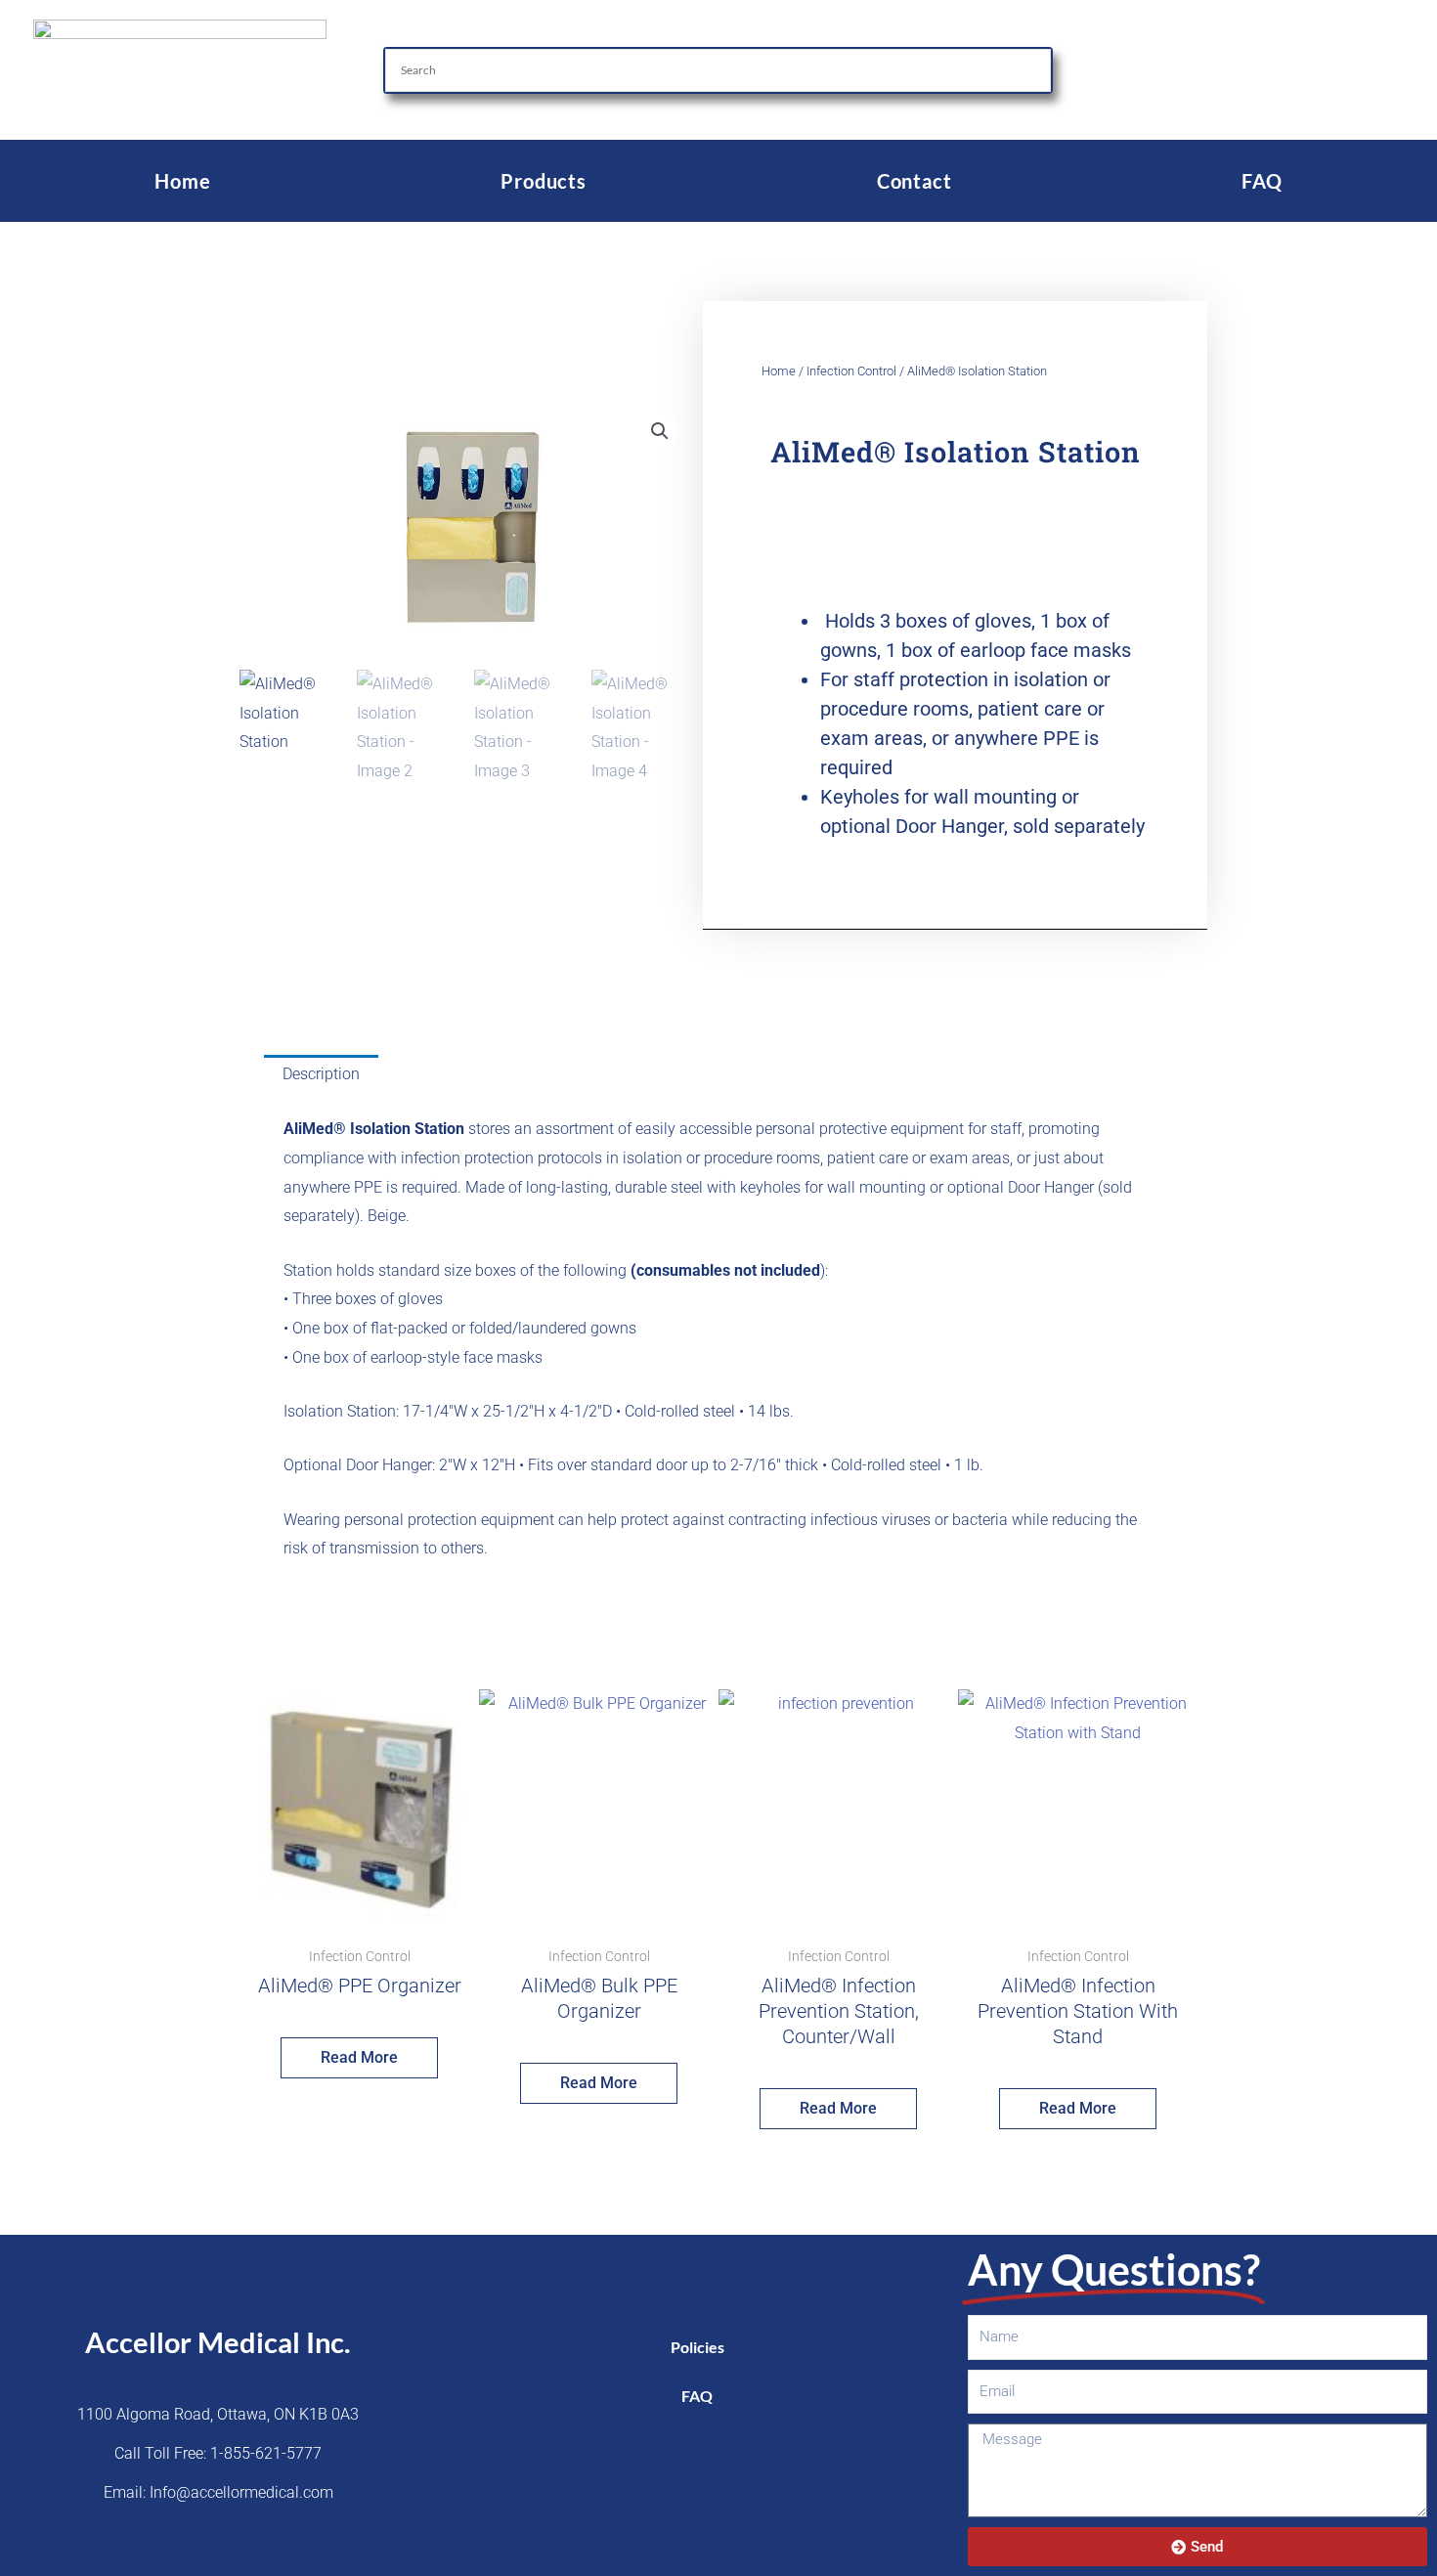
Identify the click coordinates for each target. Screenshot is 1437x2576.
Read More (359, 2057)
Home (182, 181)
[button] (660, 431)
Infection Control (851, 371)
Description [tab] (321, 1074)
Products (543, 181)
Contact (914, 181)
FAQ (1262, 181)
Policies (697, 2347)
